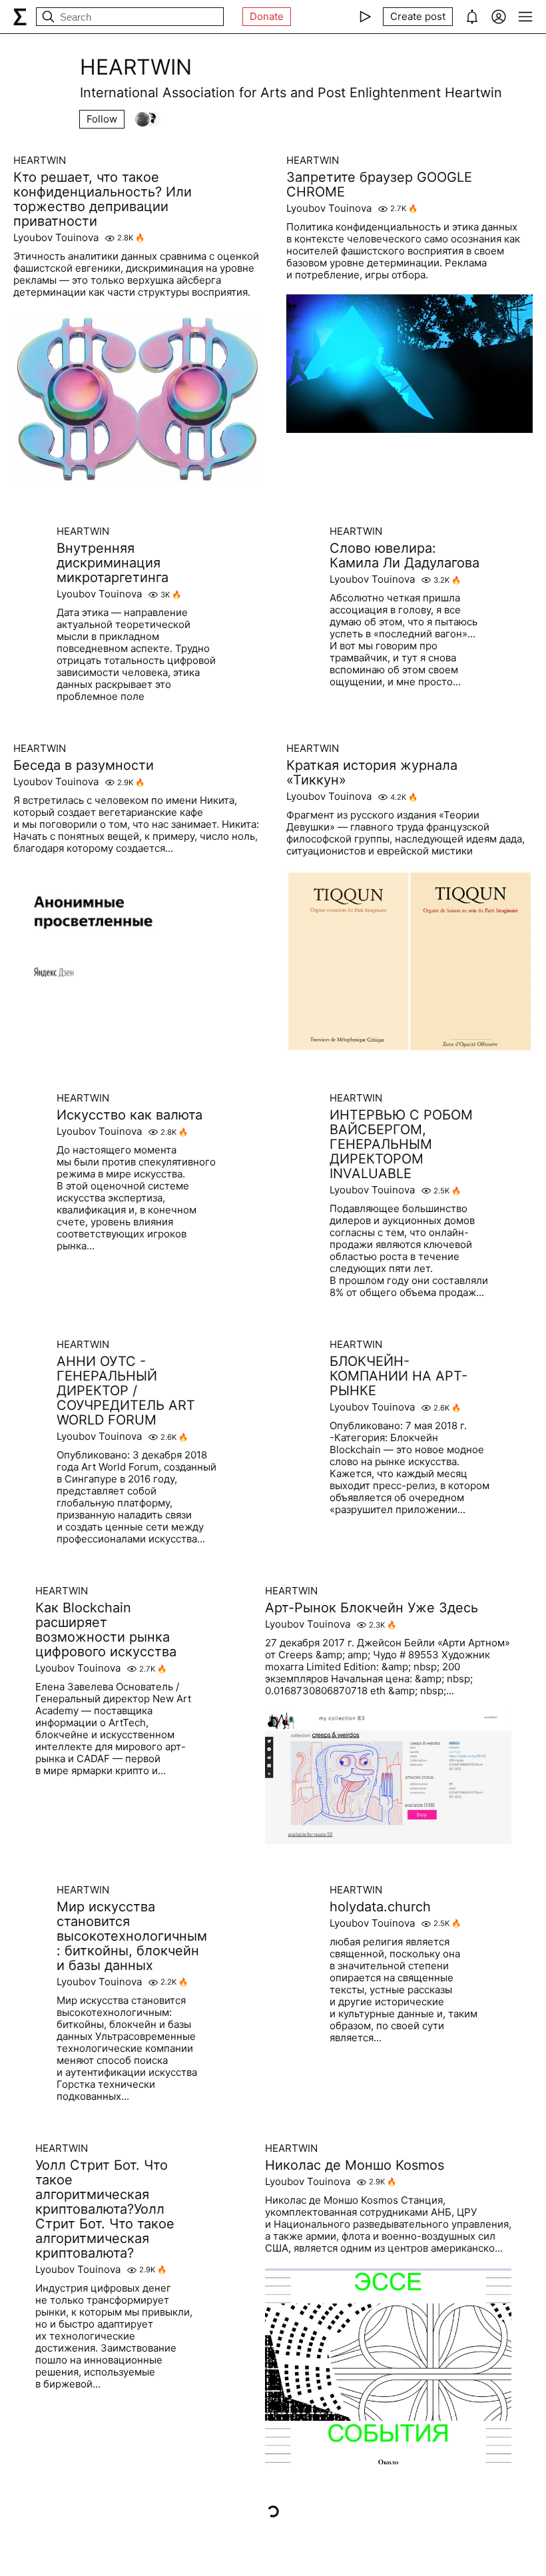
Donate (267, 16)
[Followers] (148, 119)
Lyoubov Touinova (56, 238)
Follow (102, 119)
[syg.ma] (20, 17)
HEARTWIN (40, 161)
